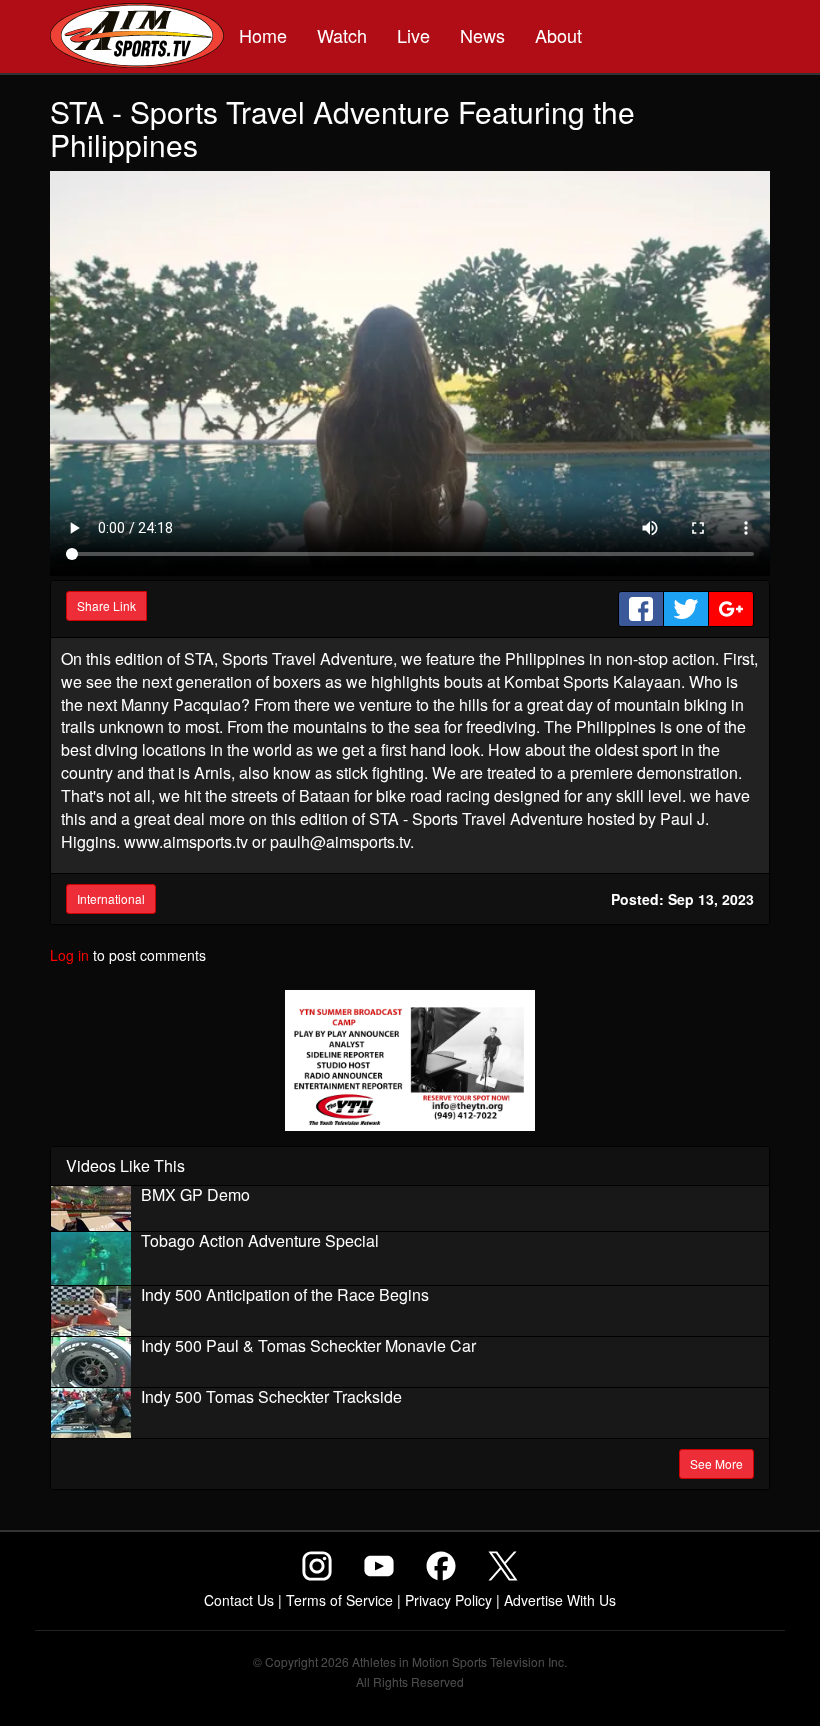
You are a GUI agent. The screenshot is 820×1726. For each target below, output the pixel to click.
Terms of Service (339, 1600)
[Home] (137, 38)
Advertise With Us (560, 1600)
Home (263, 35)
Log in (69, 955)
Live (413, 35)
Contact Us (239, 1600)
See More (716, 1463)
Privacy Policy (448, 1600)
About (558, 35)
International (111, 898)
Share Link (106, 605)
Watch (342, 35)
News (482, 35)
